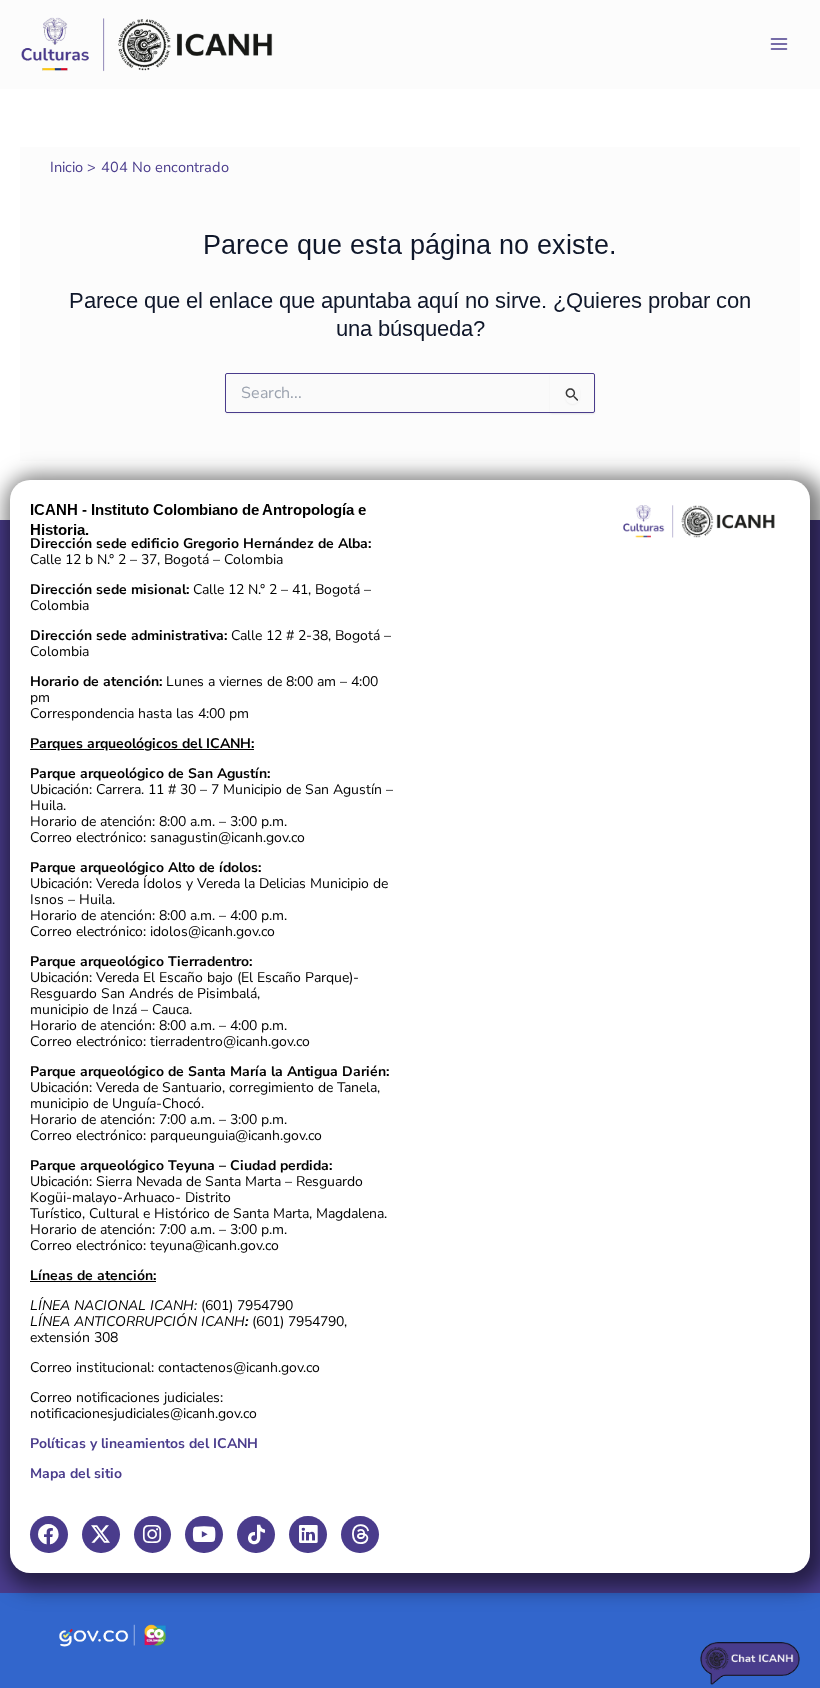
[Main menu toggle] (779, 44)
